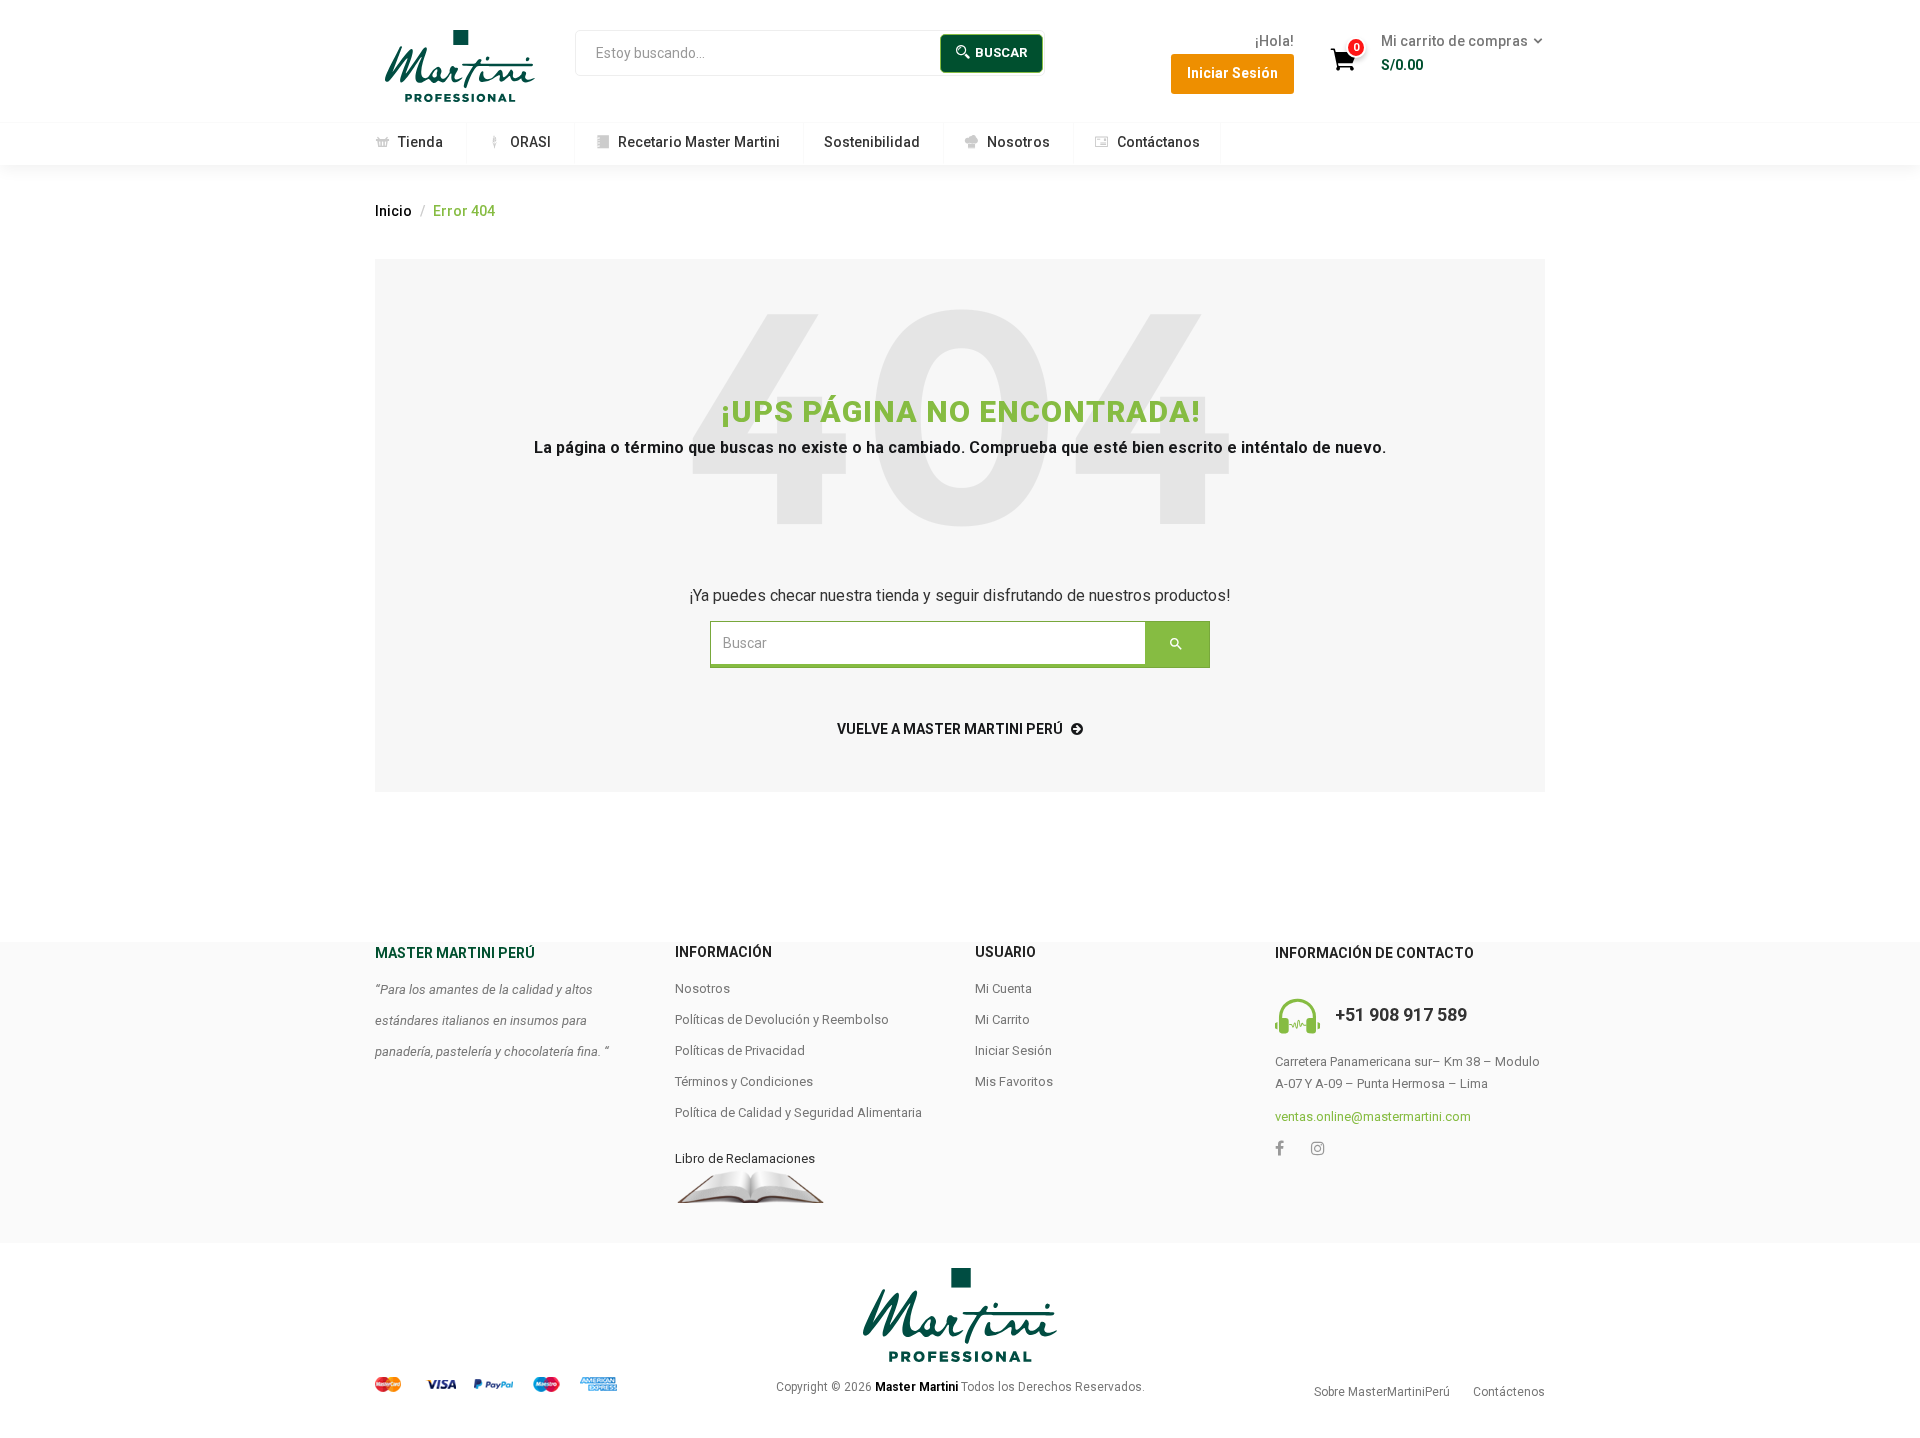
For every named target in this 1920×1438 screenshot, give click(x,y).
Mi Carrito (1002, 1019)
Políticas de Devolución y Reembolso (782, 1019)
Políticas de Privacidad (740, 1050)
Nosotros (1018, 142)
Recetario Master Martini (699, 142)
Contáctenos (1509, 1392)
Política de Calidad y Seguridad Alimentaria (798, 1112)
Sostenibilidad (872, 142)
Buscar (1001, 52)
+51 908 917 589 (1401, 1014)
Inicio (393, 211)
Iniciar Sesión (1232, 73)
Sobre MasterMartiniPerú (1382, 1392)
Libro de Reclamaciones (745, 1158)
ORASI (530, 142)
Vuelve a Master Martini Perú (950, 729)
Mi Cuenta (1003, 988)
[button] (1455, 54)
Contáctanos (1158, 142)
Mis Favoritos (1014, 1081)
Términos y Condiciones (744, 1081)
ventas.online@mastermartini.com (1373, 1116)
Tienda (420, 142)
